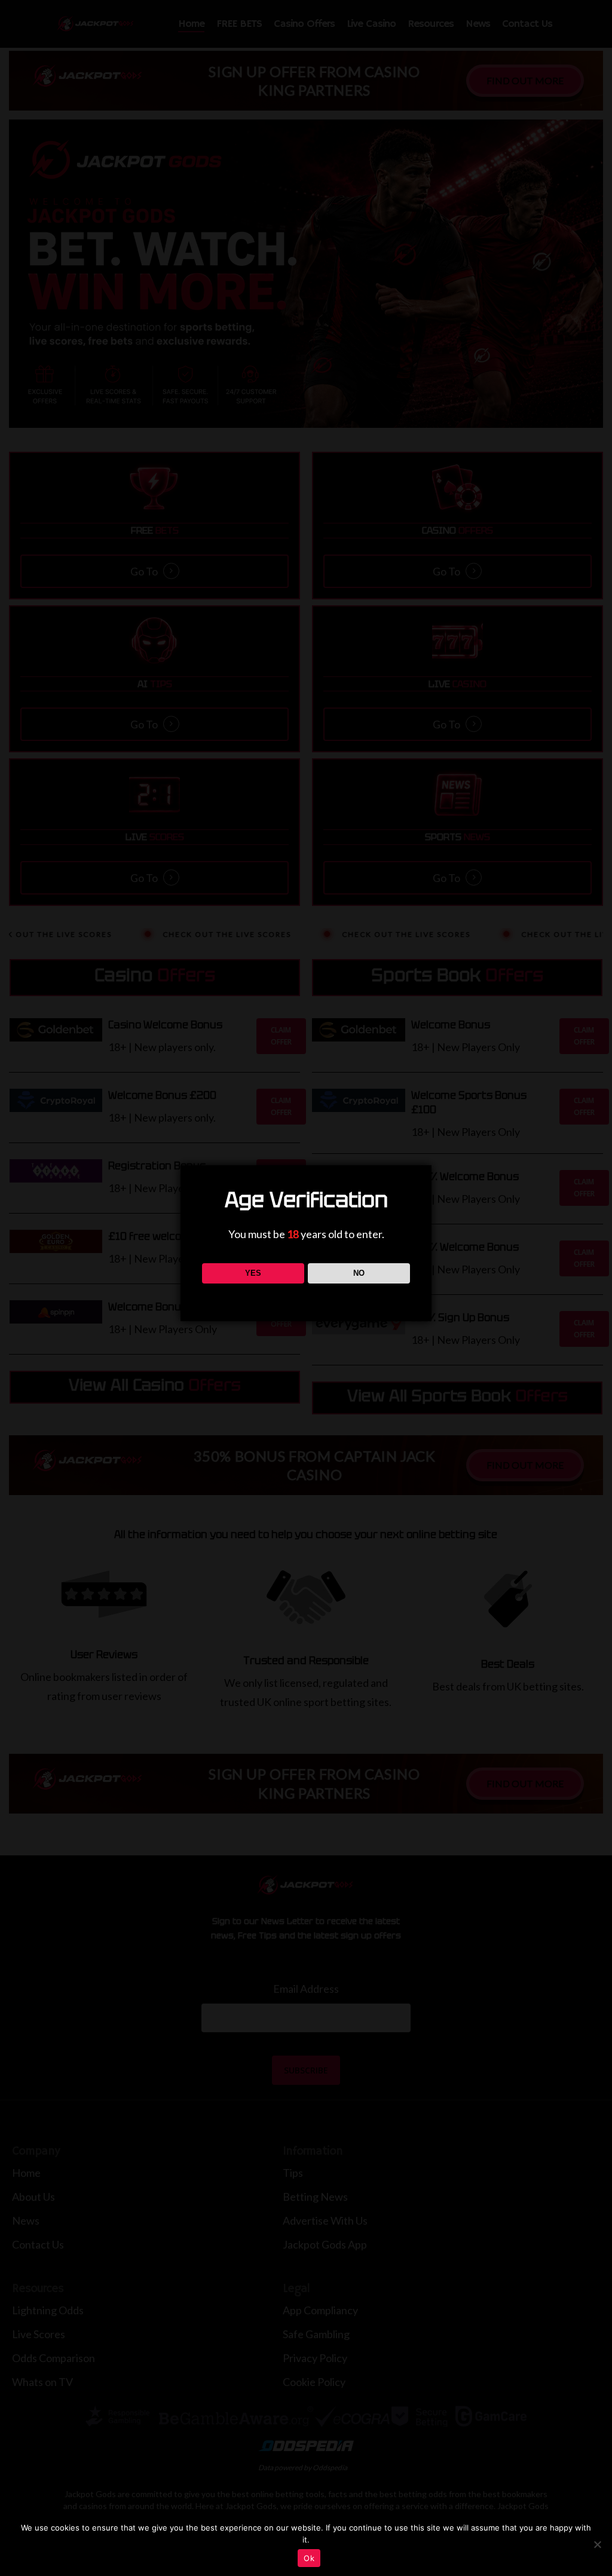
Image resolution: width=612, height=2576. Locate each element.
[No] (597, 2544)
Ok (309, 2558)
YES (253, 1273)
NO (359, 1273)
